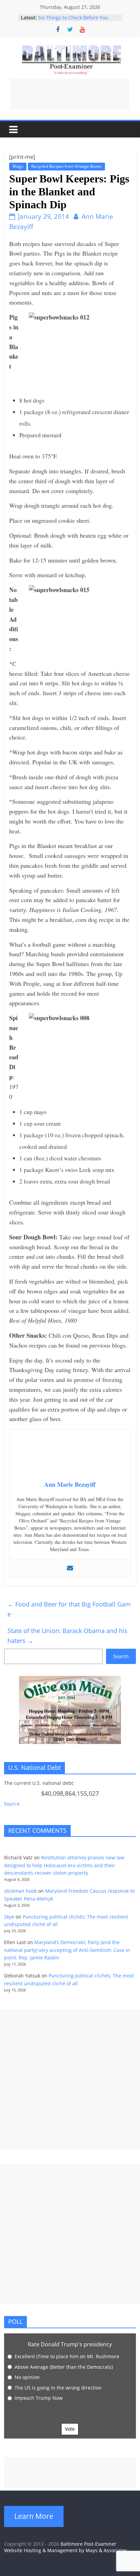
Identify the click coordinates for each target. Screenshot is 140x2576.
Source (12, 1804)
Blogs (18, 166)
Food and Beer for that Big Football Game (69, 1609)
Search (121, 1656)
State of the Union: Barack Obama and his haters (67, 1636)
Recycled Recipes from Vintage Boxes (66, 166)
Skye (9, 1917)
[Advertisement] (70, 94)
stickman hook (20, 1891)
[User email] (70, 1568)
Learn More (34, 2516)
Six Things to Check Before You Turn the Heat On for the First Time (78, 21)
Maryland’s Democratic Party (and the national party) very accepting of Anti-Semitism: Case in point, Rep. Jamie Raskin (67, 1950)
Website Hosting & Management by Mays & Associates (66, 2550)
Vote (70, 2429)
